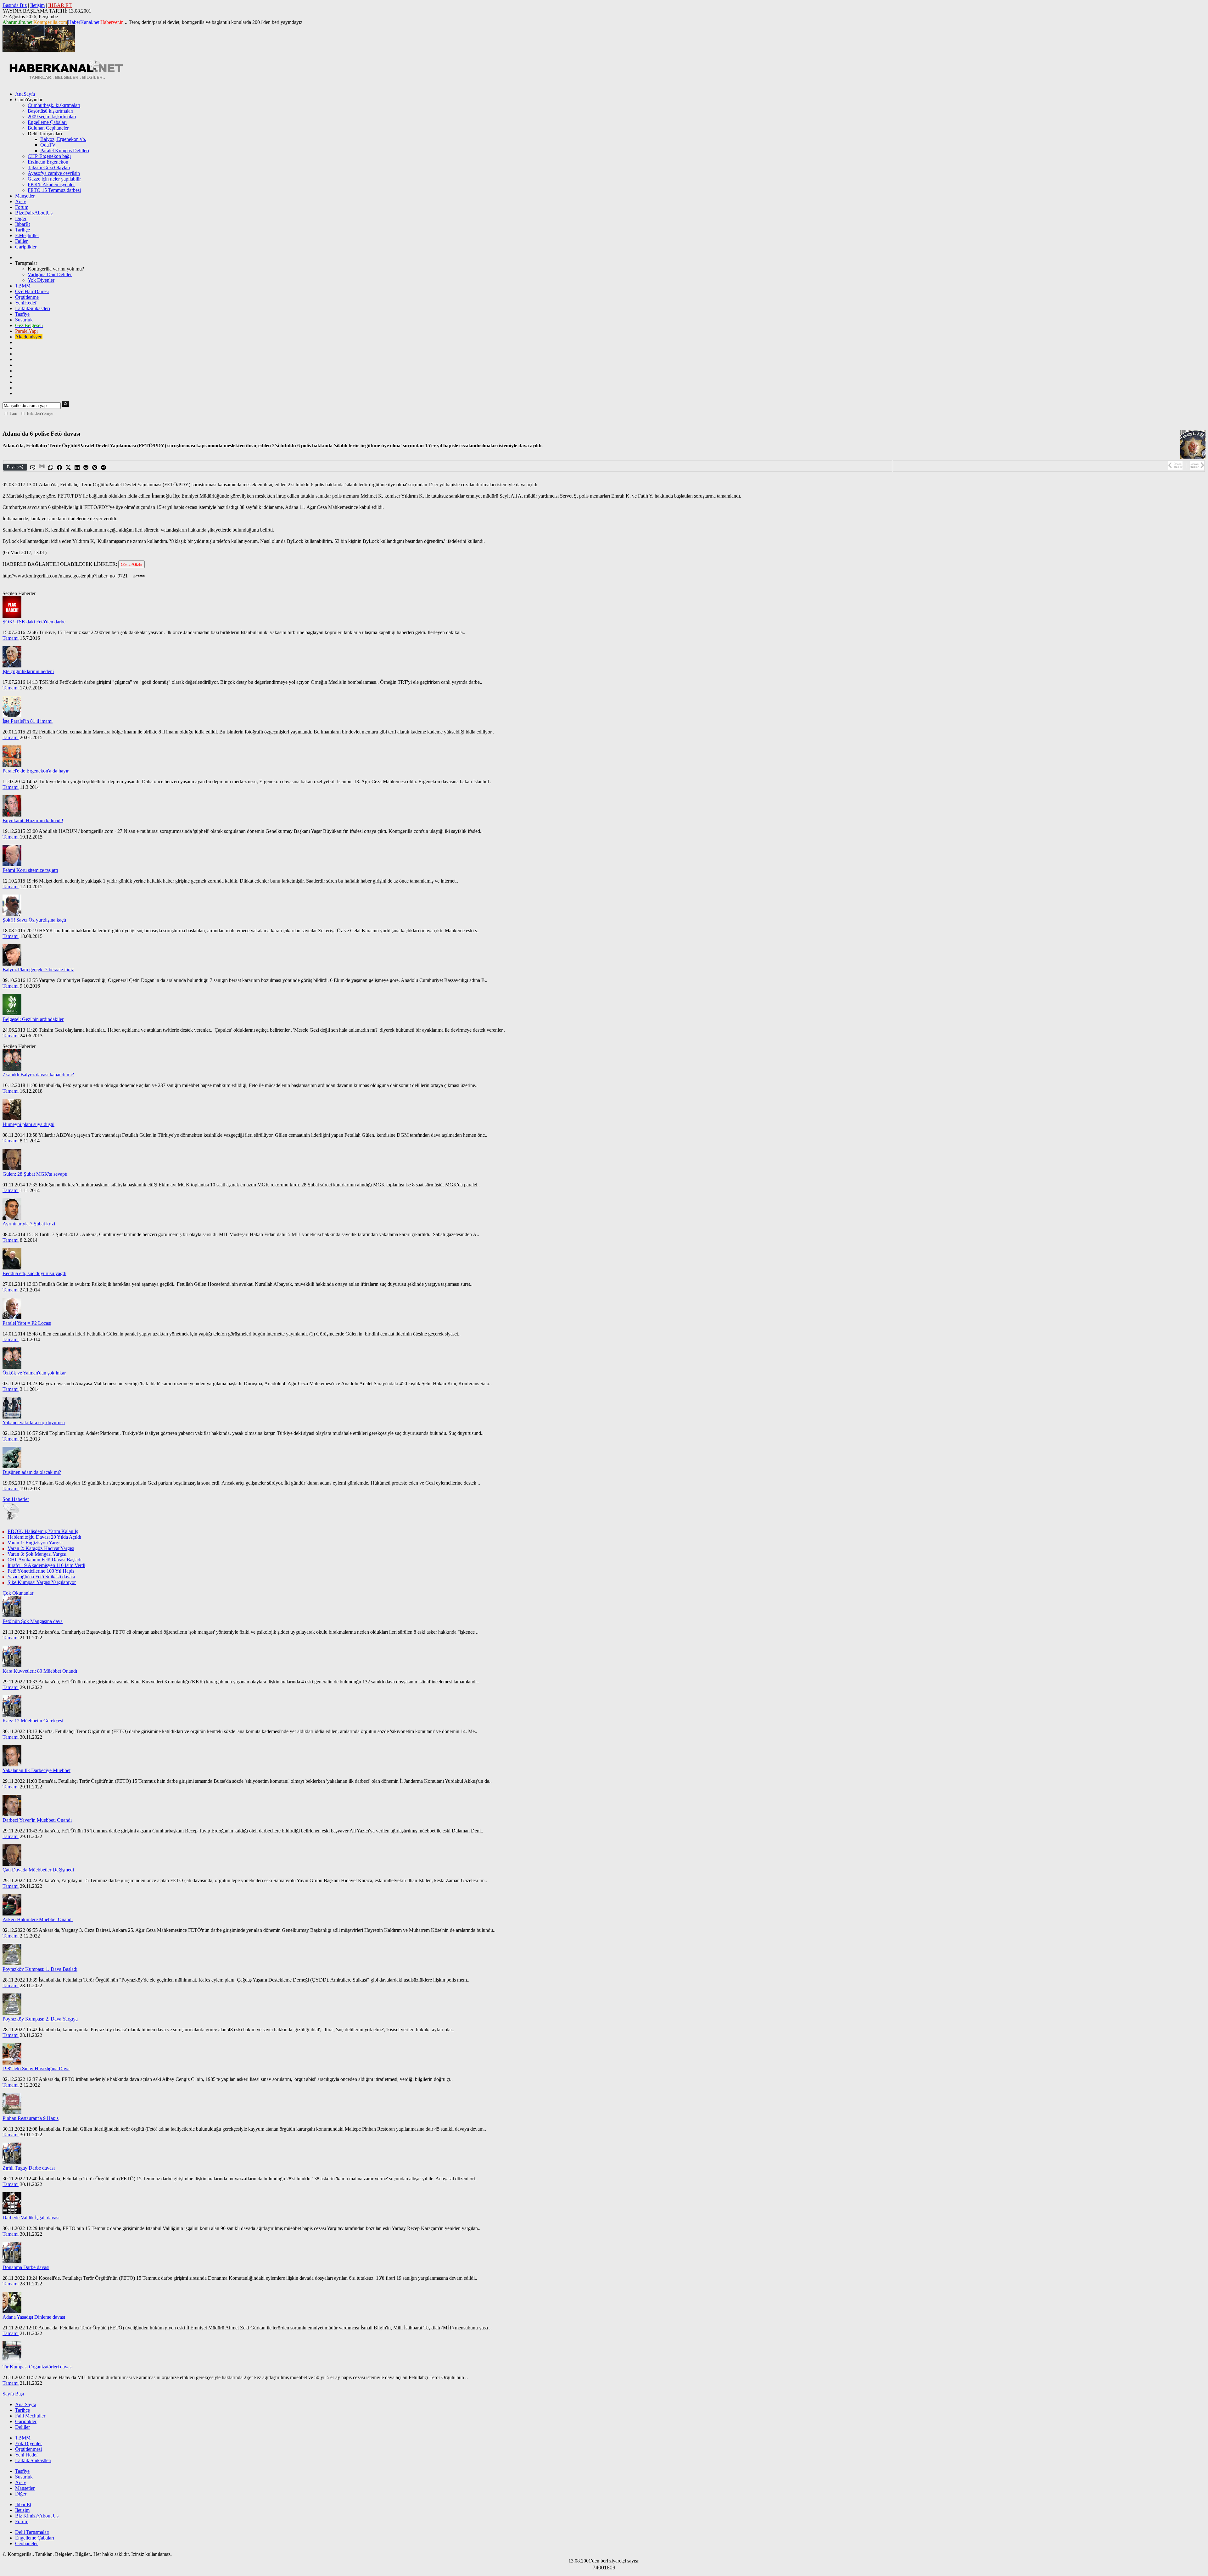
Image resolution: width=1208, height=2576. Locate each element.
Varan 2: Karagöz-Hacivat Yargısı (41, 1548)
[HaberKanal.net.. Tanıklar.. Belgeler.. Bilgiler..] (65, 78)
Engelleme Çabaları (47, 122)
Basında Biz (15, 5)
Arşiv (21, 201)
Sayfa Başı (13, 2394)
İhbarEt (22, 224)
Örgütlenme (27, 297)
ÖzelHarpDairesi (32, 291)
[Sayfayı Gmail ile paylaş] (42, 468)
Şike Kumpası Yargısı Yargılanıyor (42, 1582)
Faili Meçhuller (30, 2416)
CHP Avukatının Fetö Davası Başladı (45, 1560)
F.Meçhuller (27, 235)
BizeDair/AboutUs (34, 213)
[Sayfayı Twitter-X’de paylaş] (69, 468)
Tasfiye (22, 314)
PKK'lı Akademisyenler (51, 184)
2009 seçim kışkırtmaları (52, 117)
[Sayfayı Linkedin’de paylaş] (77, 468)
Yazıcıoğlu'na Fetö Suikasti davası (41, 1577)
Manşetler (25, 196)
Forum (22, 207)
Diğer (21, 218)
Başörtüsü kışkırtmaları (50, 111)
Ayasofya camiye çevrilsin (54, 173)
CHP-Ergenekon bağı (49, 156)
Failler (21, 241)
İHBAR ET (60, 5)
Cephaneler (26, 2543)
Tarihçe (22, 230)
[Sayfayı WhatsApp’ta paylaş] (51, 468)
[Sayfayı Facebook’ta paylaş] (60, 468)
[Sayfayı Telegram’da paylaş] (104, 468)
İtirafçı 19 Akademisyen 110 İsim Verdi (46, 1565)
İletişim (37, 5)
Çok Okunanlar (18, 1593)
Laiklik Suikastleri (33, 2460)
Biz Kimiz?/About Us (37, 2516)
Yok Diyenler (41, 280)
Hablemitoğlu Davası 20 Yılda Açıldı (44, 1537)
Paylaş (13, 467)
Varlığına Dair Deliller (50, 274)
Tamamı (11, 638)
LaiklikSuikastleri (33, 308)
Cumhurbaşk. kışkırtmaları (54, 105)
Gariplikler (26, 247)
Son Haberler (16, 1499)
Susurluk (24, 320)
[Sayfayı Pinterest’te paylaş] (95, 468)
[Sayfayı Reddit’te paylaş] (86, 468)
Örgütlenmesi (28, 2449)
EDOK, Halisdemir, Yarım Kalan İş (43, 1531)
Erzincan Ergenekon (48, 162)
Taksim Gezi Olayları (49, 167)
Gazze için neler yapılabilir (54, 179)
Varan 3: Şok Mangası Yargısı (37, 1554)
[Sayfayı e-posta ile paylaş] (33, 468)
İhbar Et (23, 2504)
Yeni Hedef (26, 2455)
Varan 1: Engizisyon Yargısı (35, 1543)
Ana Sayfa (26, 2404)
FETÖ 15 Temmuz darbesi (54, 190)
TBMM (23, 286)
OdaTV (48, 145)
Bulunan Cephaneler (48, 128)
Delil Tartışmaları (32, 2532)
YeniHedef (26, 303)
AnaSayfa (25, 94)
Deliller (22, 2427)
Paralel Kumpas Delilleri (65, 151)
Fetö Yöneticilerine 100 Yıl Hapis (41, 1571)
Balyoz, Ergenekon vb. (63, 139)
